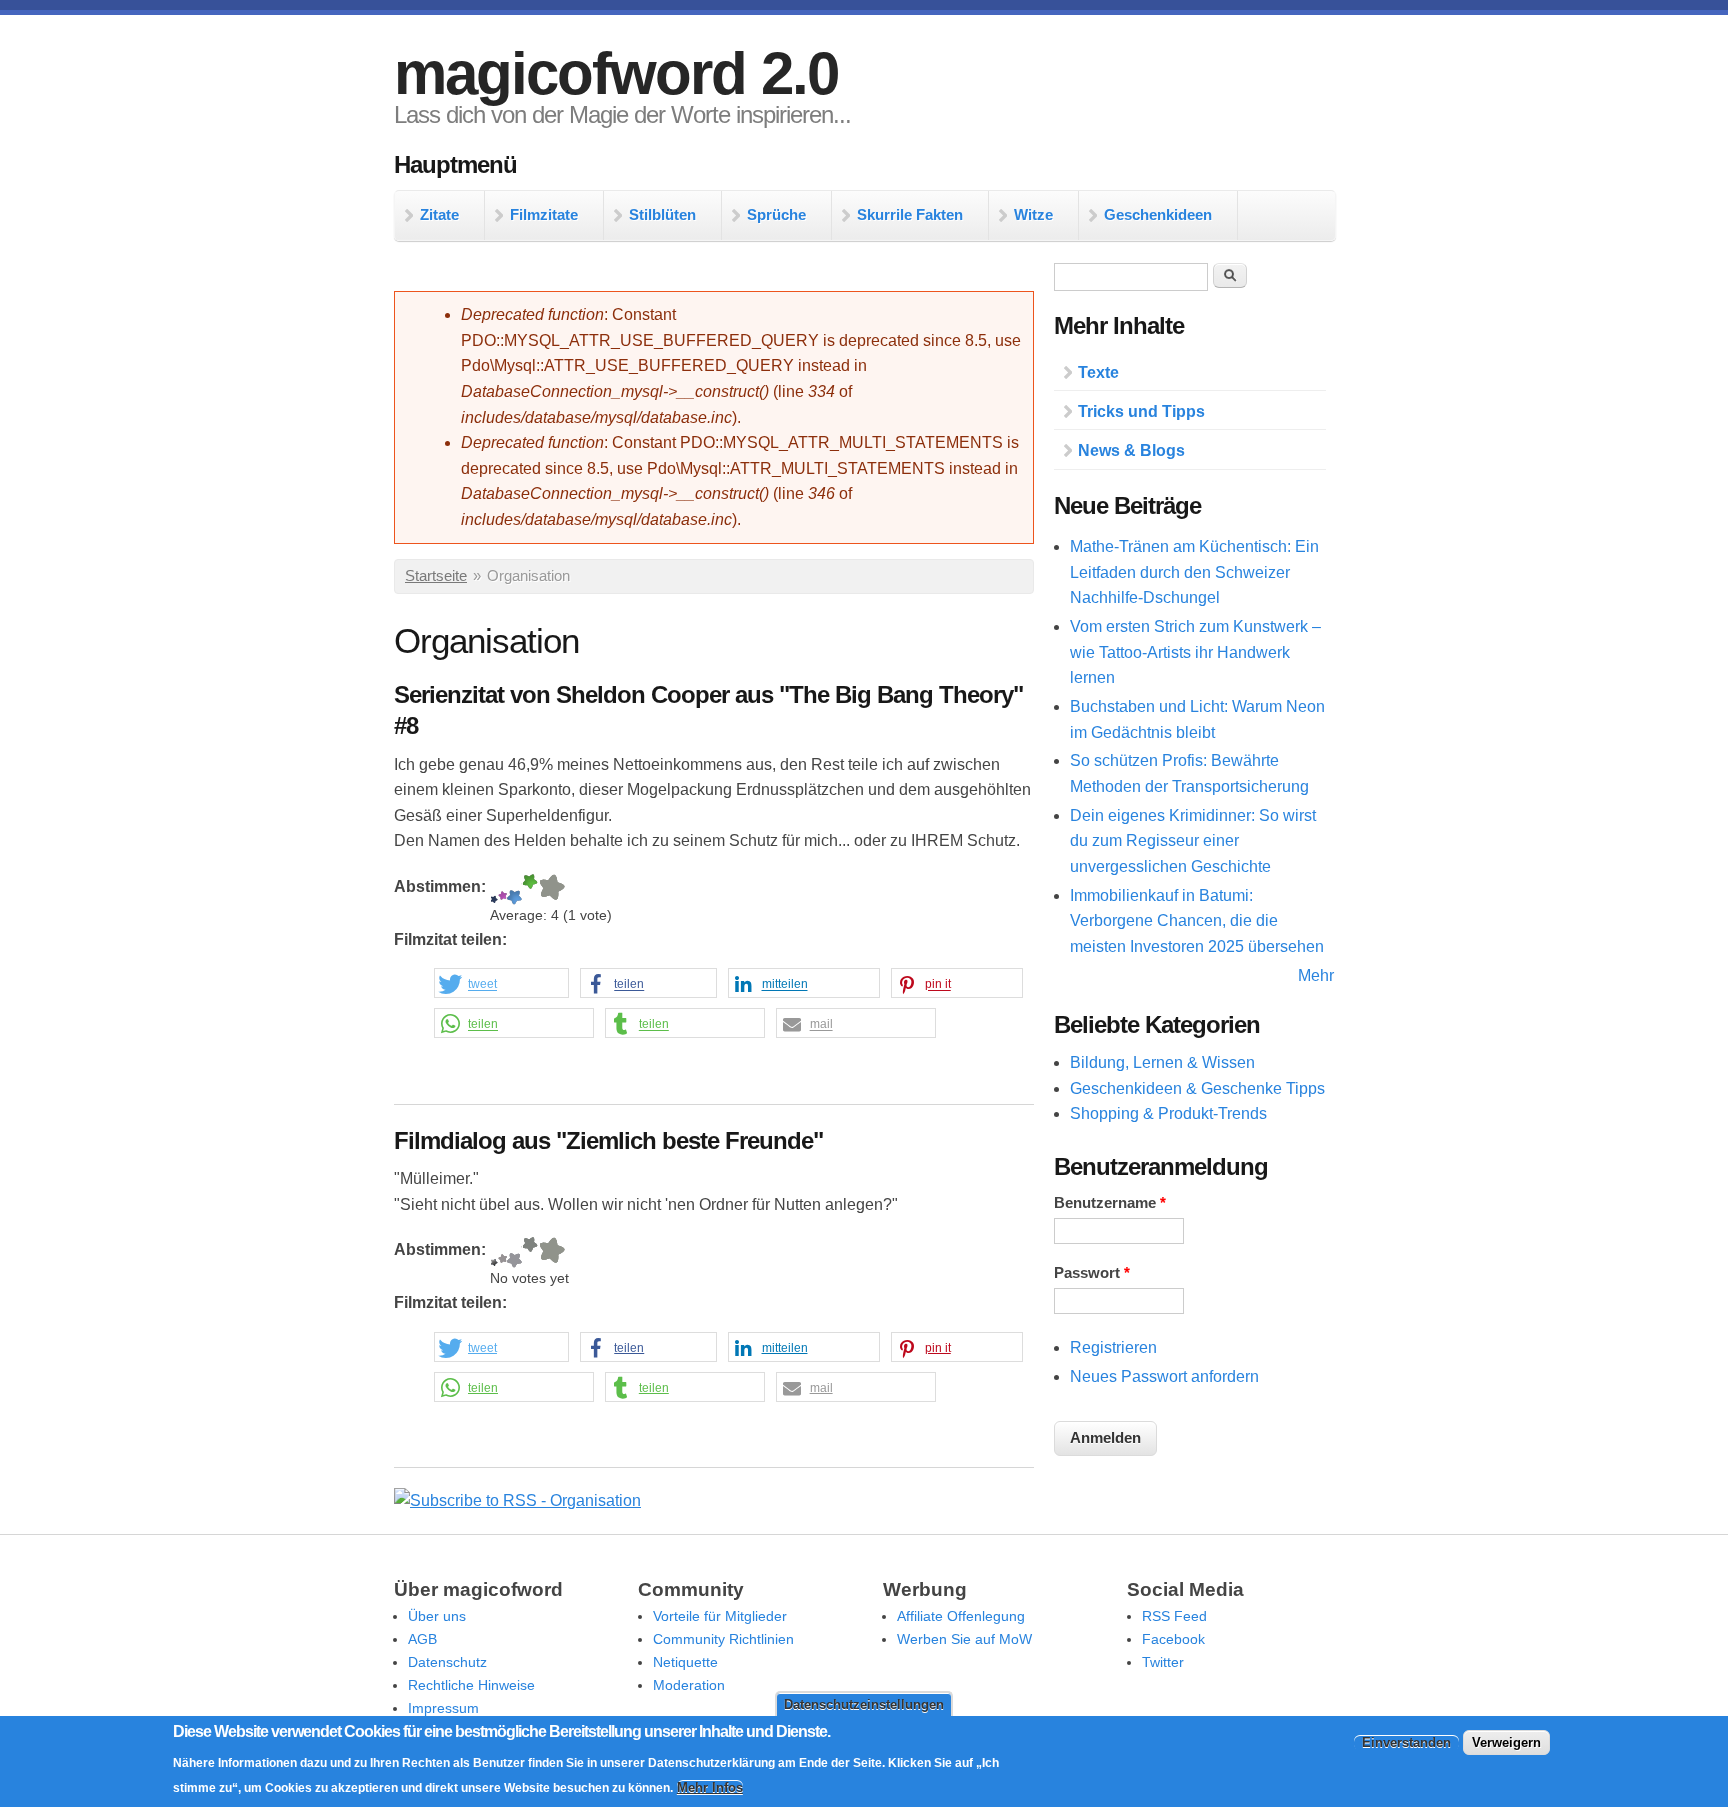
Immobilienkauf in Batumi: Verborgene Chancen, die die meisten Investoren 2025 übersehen (1197, 921)
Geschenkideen (1158, 214)
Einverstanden (1406, 1741)
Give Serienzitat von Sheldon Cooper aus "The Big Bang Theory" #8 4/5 (530, 889)
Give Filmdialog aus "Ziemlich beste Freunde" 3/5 (514, 1252)
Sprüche (776, 214)
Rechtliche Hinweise (471, 1685)
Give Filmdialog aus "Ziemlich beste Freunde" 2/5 (502, 1252)
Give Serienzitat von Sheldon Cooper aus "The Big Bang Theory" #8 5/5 (551, 889)
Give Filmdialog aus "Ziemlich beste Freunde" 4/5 (530, 1252)
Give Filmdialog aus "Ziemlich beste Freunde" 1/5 (494, 1252)
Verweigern (1506, 1741)
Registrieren (1113, 1347)
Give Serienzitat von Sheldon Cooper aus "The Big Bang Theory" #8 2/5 (502, 889)
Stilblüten (662, 214)
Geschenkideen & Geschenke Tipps (1197, 1088)
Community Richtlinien (723, 1639)
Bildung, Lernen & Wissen (1162, 1062)
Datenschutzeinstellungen (864, 1704)
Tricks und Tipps (1141, 411)
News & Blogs (1131, 450)
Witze (1033, 214)
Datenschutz (447, 1662)
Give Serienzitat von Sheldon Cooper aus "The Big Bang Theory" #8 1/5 (494, 889)
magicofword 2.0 (616, 73)
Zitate (439, 214)
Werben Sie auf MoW (964, 1639)
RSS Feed (1174, 1616)
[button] (501, 984)
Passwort (1092, 1273)
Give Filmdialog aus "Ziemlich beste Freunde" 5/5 (551, 1252)
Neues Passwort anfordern (1164, 1376)
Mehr (1316, 975)
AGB (422, 1639)
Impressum (443, 1708)
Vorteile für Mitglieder (720, 1616)
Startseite (436, 576)
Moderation (689, 1685)
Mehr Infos (710, 1787)
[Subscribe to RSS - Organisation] (517, 1500)
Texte (1098, 372)
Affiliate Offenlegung (961, 1616)
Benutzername (1110, 1203)
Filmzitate (544, 214)
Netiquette (685, 1662)
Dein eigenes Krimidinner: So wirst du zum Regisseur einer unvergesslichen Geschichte (1193, 841)
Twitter (1163, 1662)
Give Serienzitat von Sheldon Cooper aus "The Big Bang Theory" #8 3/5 (514, 889)
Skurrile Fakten (910, 214)
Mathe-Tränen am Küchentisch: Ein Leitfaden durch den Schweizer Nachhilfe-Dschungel (1194, 572)
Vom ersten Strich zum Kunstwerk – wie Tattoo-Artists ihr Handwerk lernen (1195, 652)
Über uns (437, 1616)
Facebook (1173, 1639)
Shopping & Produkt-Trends (1168, 1113)
